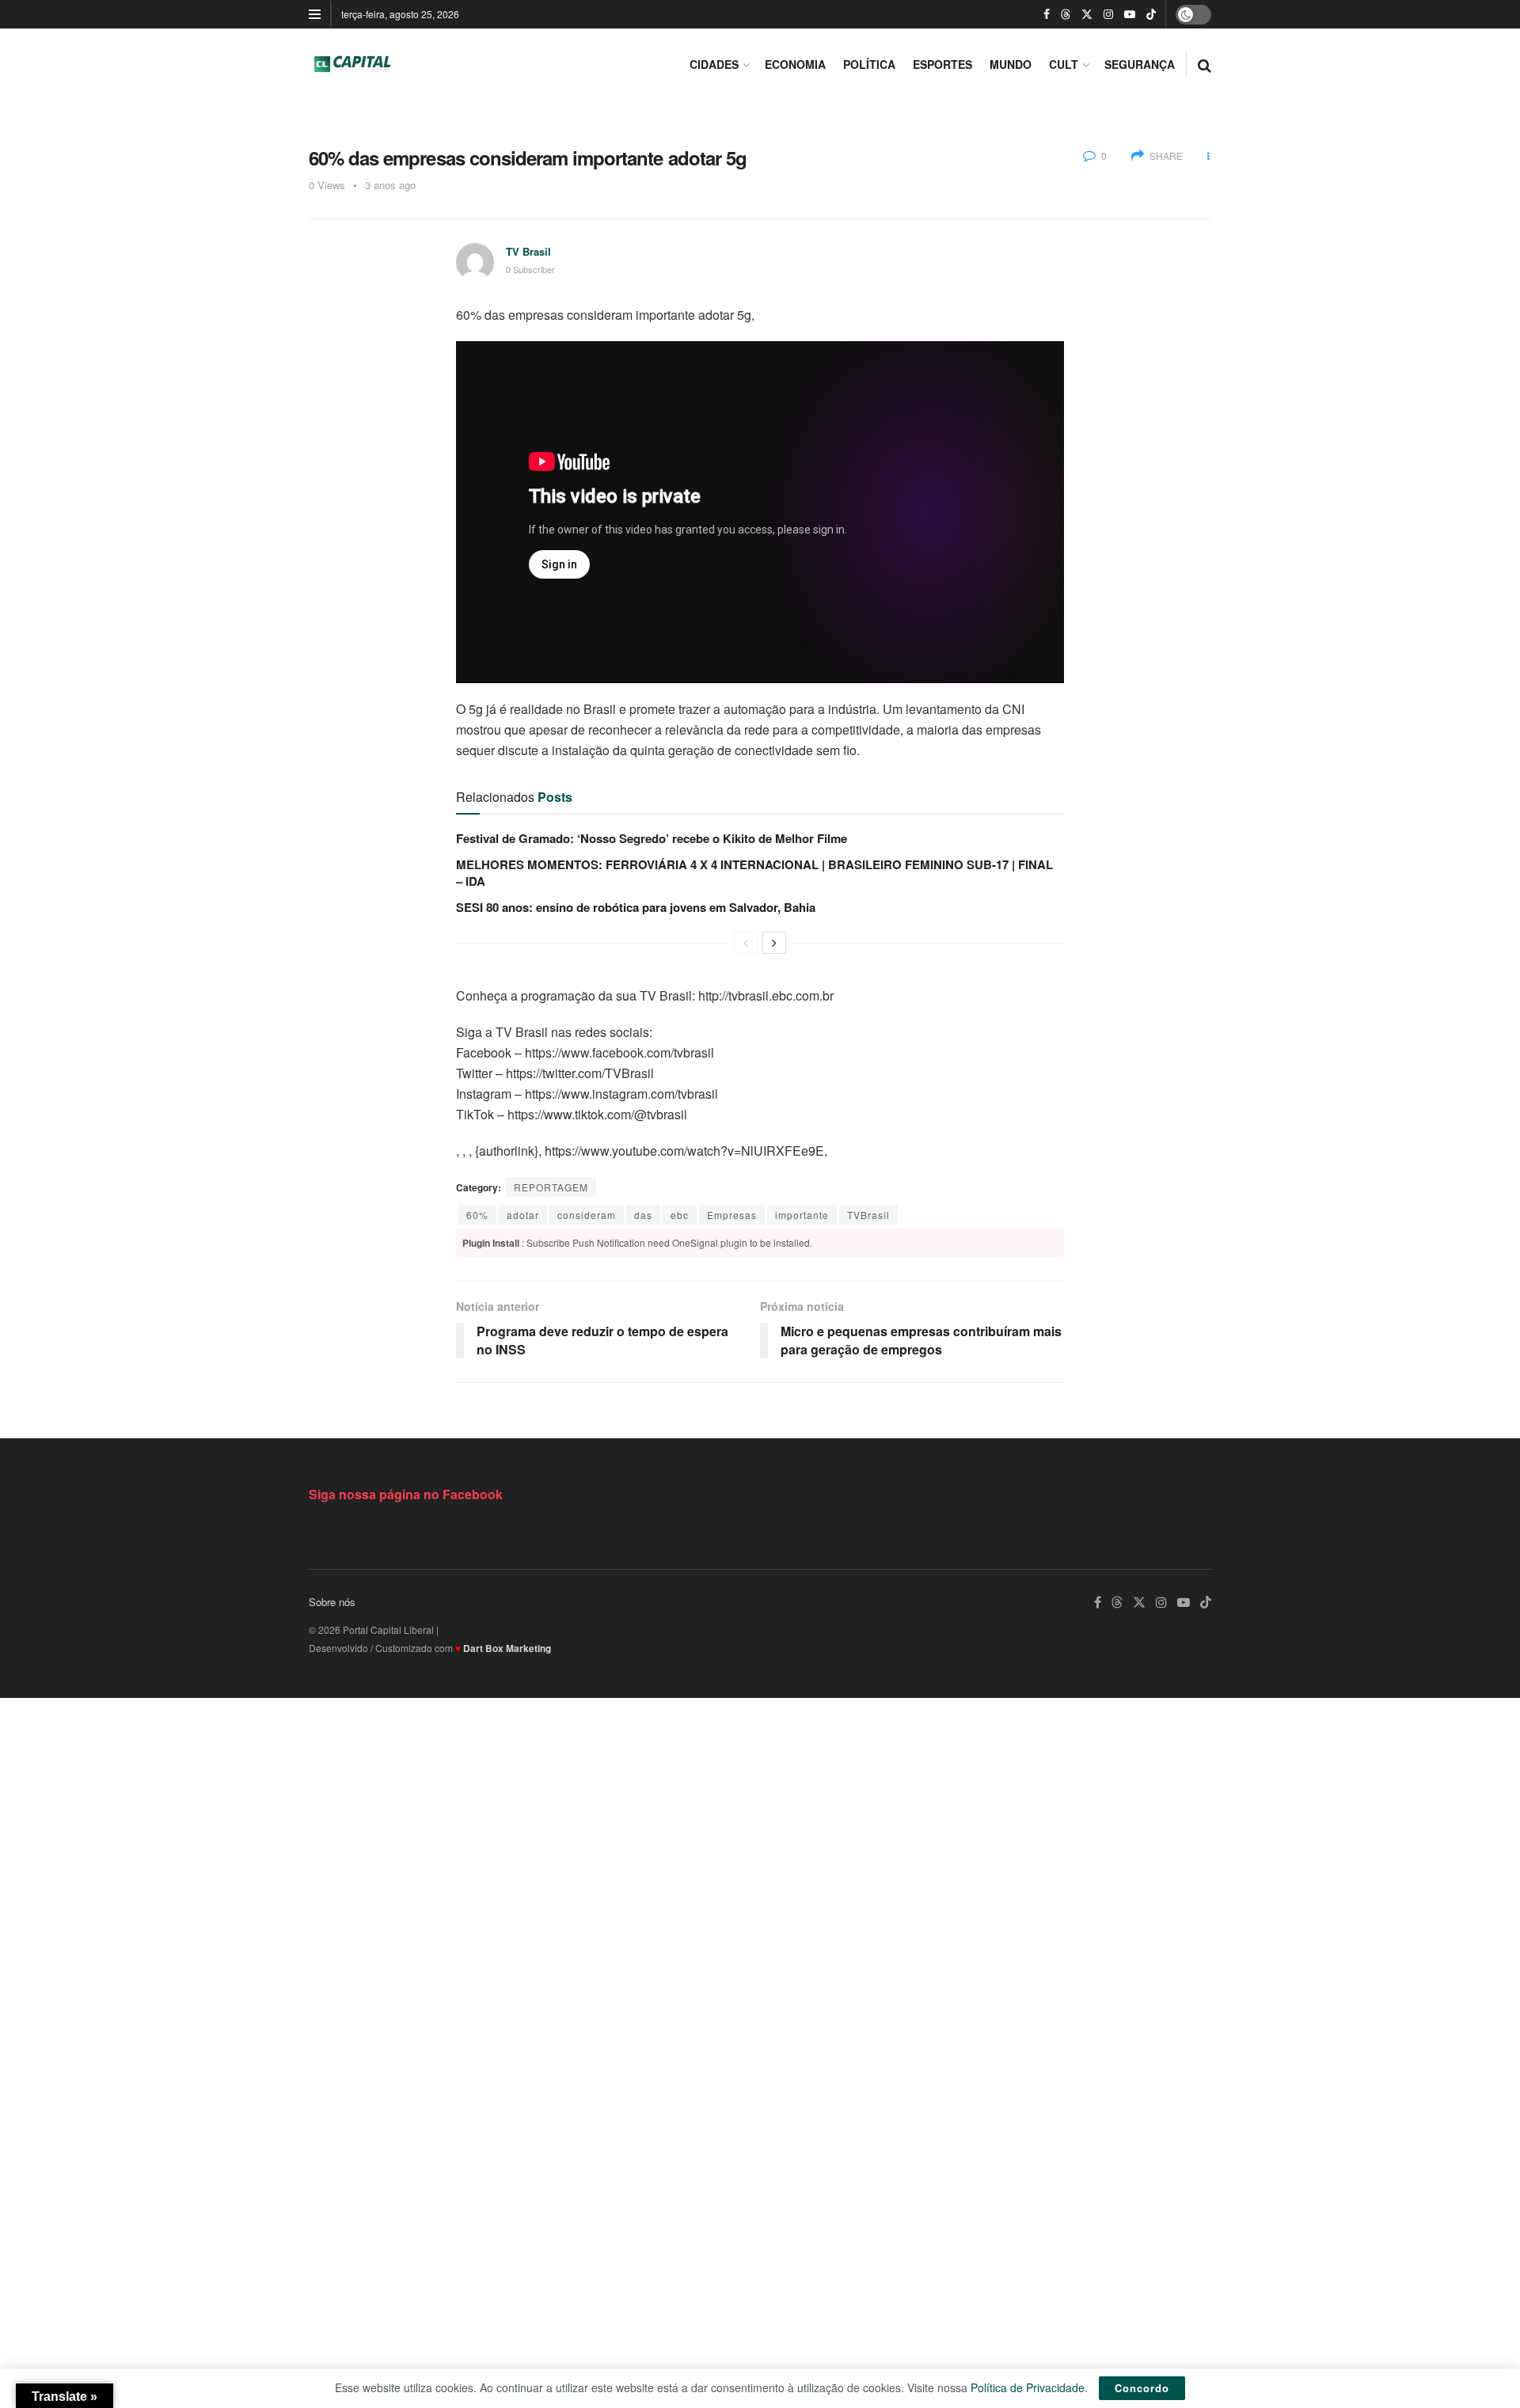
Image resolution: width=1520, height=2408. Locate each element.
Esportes (942, 64)
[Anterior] (746, 943)
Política (869, 64)
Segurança (1140, 64)
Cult (1064, 64)
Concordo (1142, 2388)
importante (802, 1215)
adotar (523, 1215)
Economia (795, 64)
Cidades (714, 64)
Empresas (732, 1215)
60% (477, 1215)
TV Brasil (528, 251)
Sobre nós (332, 1602)
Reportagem (551, 1187)
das (643, 1215)
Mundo (1011, 64)
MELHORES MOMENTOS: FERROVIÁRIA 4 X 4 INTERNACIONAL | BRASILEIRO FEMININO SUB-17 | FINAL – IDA (754, 873)
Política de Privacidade (1028, 2387)
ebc (680, 1215)
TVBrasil (868, 1215)
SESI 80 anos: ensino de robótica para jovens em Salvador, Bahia (636, 907)
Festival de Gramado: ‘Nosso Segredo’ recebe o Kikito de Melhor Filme (652, 838)
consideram (587, 1215)
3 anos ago (390, 185)
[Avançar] (774, 943)
